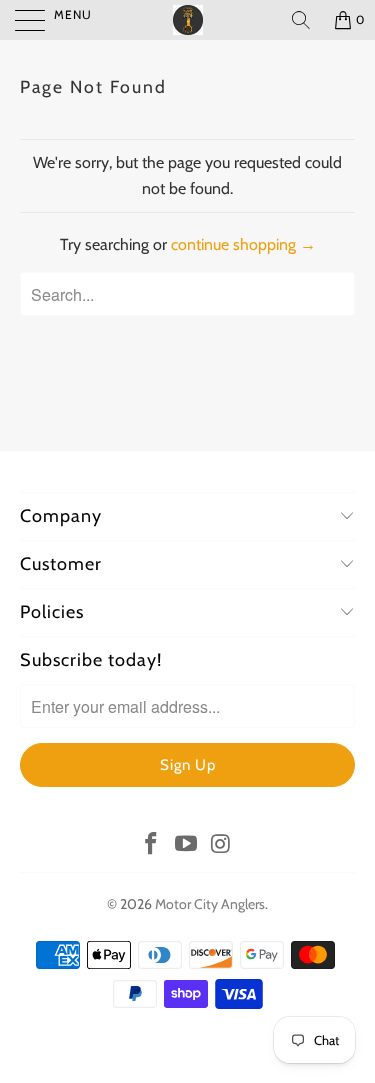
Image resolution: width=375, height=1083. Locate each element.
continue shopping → (243, 244)
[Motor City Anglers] (188, 20)
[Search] (301, 20)
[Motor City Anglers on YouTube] (187, 845)
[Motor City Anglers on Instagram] (221, 845)
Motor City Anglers (210, 904)
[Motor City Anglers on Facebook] (152, 845)
